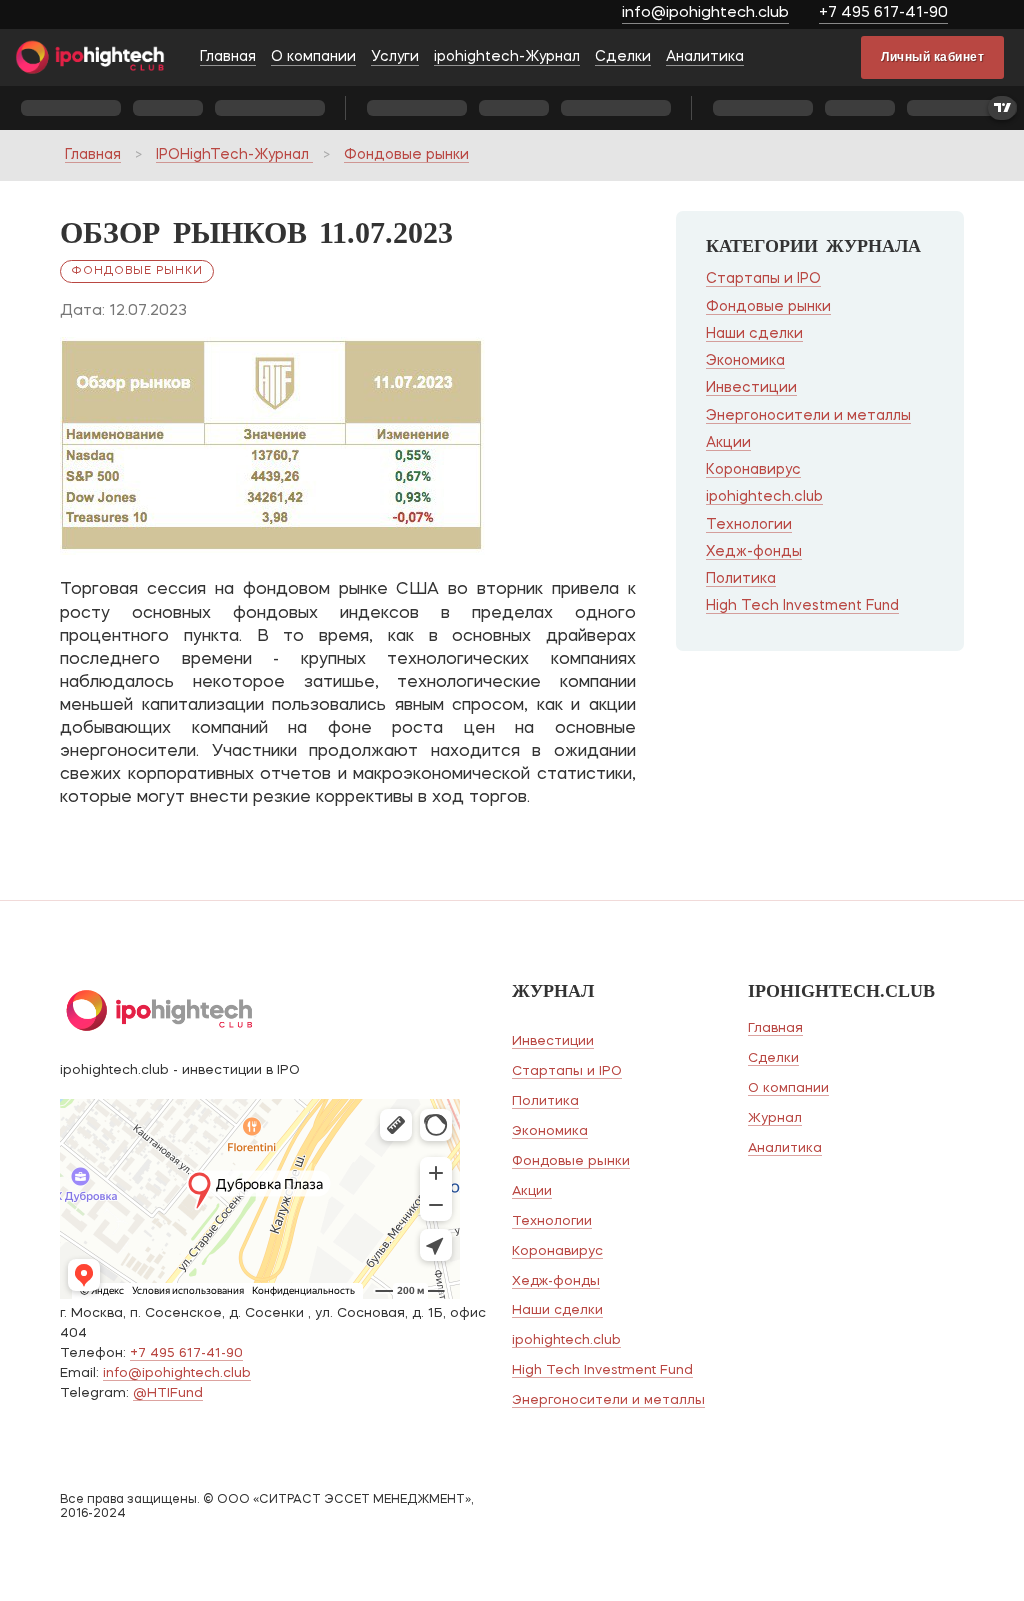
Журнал (775, 1118)
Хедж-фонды (754, 552)
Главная (228, 57)
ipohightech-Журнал (507, 57)
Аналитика (705, 57)
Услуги (395, 57)
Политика (741, 579)
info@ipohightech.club (705, 13)
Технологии (749, 525)
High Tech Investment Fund (802, 606)
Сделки (623, 57)
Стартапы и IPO (763, 279)
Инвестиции (751, 388)
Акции (728, 443)
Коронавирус (753, 470)
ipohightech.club (764, 497)
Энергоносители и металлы (808, 416)
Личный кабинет (932, 57)
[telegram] (991, 15)
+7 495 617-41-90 (883, 13)
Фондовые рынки (406, 155)
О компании (313, 57)
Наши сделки (754, 334)
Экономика (745, 361)
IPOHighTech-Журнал (234, 155)
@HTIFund (168, 1393)
